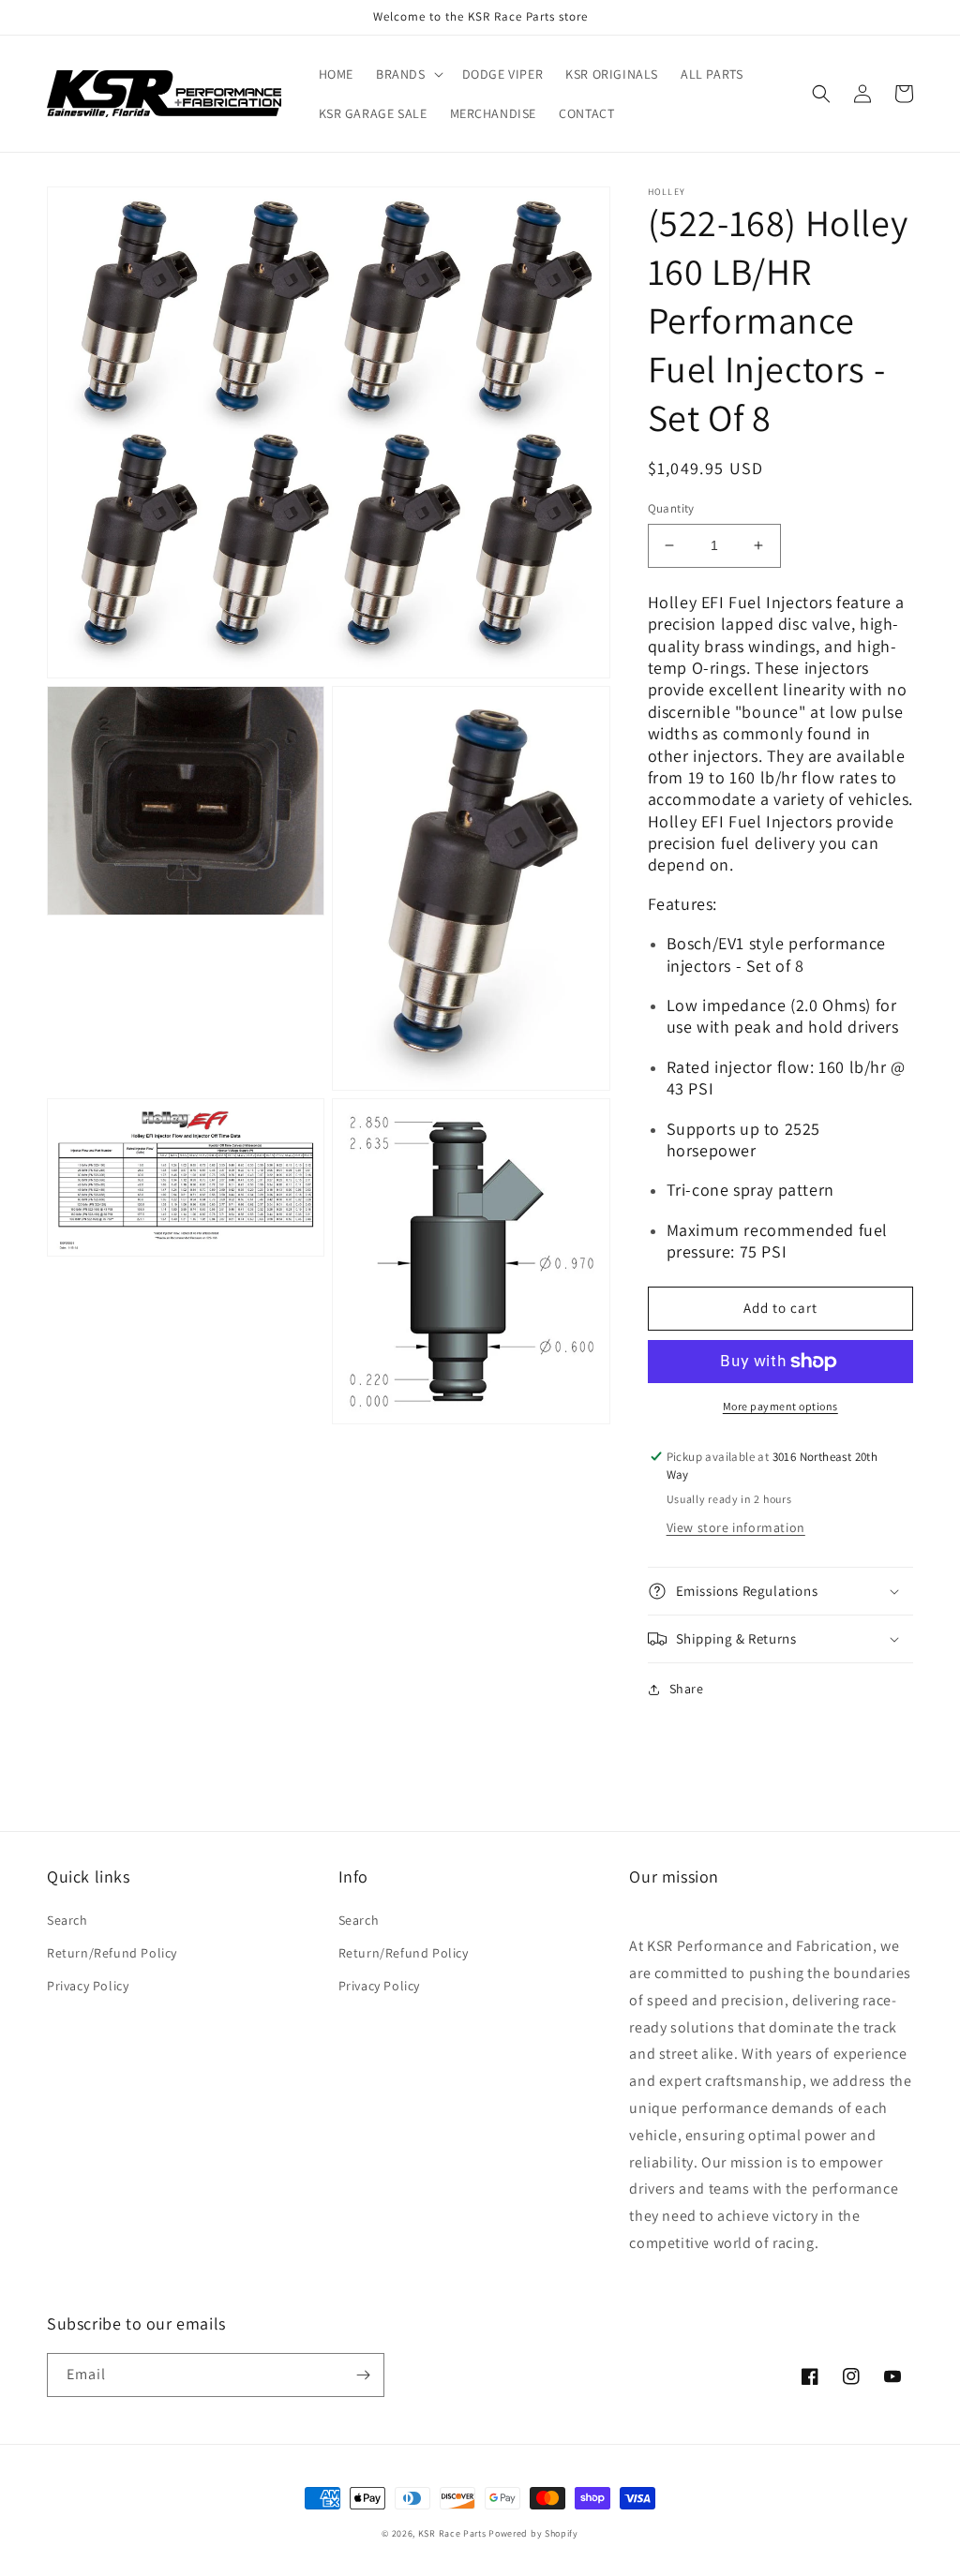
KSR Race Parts (452, 2533)
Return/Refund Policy (112, 1953)
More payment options (780, 1406)
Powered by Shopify (533, 2533)
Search (67, 1920)
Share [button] (687, 1689)
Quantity (671, 508)
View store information (736, 1527)
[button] (408, 74)
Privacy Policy (88, 1986)
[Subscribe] (363, 2375)
